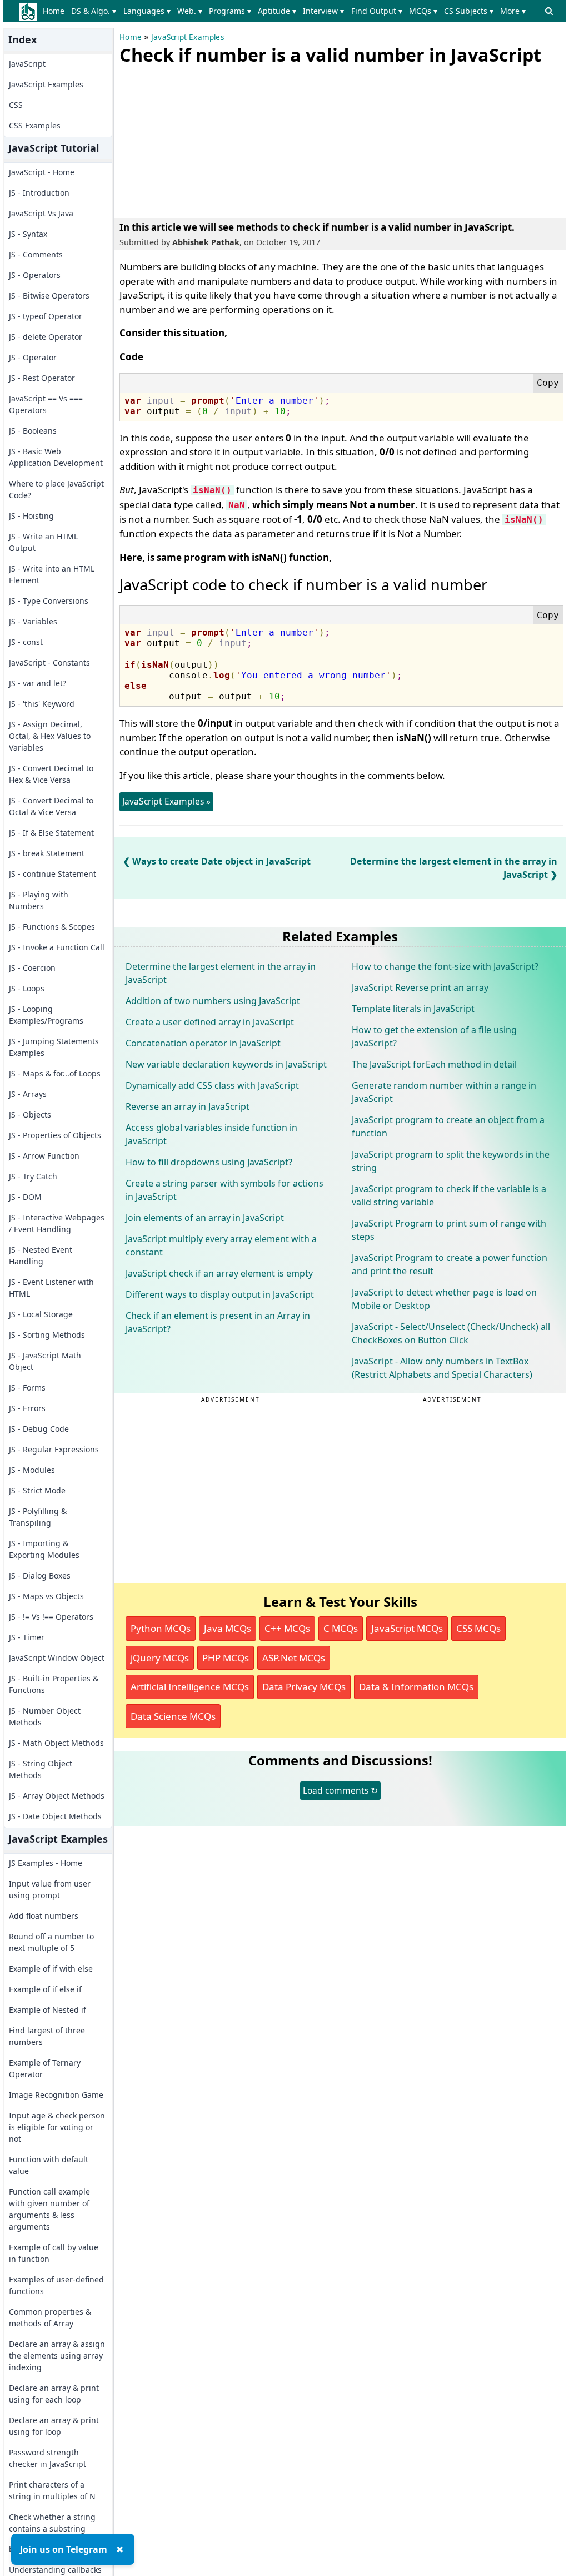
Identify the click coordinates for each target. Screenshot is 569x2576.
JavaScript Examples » (166, 801)
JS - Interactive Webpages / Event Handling (57, 1223)
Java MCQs (228, 1628)
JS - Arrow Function (44, 1156)
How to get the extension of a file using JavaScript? (434, 1036)
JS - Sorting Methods (47, 1335)
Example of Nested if (48, 2010)
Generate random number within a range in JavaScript (444, 1092)
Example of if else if (45, 1989)
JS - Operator (33, 357)
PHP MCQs (226, 1658)
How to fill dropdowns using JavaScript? (209, 1162)
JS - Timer (27, 1637)
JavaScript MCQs (407, 1628)
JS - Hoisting (31, 516)
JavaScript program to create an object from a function (448, 1126)
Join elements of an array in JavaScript (205, 1218)
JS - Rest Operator (42, 378)
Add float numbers (44, 1916)
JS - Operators (35, 275)
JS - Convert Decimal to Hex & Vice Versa (51, 774)
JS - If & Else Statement (51, 833)
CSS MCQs (478, 1628)
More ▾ (513, 11)
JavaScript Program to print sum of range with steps (449, 1230)
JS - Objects (30, 1115)
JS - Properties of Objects (55, 1135)
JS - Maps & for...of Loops (55, 1073)
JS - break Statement (47, 853)
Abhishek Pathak (206, 242)
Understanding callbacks (55, 2570)
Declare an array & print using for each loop (54, 2394)
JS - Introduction (39, 193)
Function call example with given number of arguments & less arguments (49, 2209)
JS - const (26, 642)
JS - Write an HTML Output (43, 542)
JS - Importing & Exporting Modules (44, 1549)
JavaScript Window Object (57, 1658)
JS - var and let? (38, 683)
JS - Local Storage (41, 1314)
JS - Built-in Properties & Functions (54, 1684)
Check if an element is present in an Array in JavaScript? (218, 1322)
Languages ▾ (147, 11)
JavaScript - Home (42, 172)
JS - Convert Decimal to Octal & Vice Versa (51, 806)
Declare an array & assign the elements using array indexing (57, 2356)
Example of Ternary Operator (45, 2068)
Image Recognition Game (56, 2095)
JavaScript (27, 64)
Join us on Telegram (64, 2549)
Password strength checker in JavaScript (48, 2458)
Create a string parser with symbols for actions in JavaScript (224, 1190)
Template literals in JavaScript (413, 1009)
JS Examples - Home (46, 1863)
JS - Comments (36, 254)
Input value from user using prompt (50, 1889)
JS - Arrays (28, 1094)
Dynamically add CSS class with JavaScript (212, 1085)
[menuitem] (56, 11)
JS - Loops (27, 988)
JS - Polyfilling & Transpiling (38, 1517)
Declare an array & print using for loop (54, 2426)
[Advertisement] (203, 139)
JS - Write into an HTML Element (52, 574)
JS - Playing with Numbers (39, 900)
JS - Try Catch (33, 1176)
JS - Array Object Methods (57, 1796)
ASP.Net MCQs (294, 1658)
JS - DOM (25, 1197)
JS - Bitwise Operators (49, 296)
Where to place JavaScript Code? (56, 489)
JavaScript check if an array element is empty (219, 1273)
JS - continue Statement (53, 874)
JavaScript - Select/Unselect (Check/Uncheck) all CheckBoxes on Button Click (451, 1333)
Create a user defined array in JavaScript (210, 1022)
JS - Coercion (32, 968)
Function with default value (49, 2165)
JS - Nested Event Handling (41, 1255)
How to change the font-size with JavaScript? (445, 966)
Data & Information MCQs (416, 1687)
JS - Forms (27, 1388)
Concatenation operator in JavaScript (203, 1043)
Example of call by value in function (54, 2253)
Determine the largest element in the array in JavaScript (221, 973)
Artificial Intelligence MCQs (190, 1687)
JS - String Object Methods (41, 1769)
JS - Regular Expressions (54, 1449)
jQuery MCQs (160, 1658)
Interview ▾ (323, 11)
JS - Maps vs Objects (46, 1596)
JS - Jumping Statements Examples (54, 1047)
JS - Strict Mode (37, 1490)
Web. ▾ (190, 11)
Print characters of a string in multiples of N (52, 2490)
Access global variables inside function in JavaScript (211, 1134)
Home (54, 11)
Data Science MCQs (173, 1716)
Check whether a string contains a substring (52, 2523)
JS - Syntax (28, 234)
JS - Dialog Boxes (40, 1575)
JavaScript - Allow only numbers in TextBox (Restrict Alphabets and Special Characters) (442, 1368)
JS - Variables (33, 621)
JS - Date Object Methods (55, 1816)
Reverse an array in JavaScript (188, 1106)
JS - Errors (27, 1408)
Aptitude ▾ (277, 11)
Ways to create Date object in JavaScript (221, 861)
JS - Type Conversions (49, 601)
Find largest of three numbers (47, 2036)
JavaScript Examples (46, 84)
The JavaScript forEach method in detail (434, 1064)
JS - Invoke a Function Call (57, 947)
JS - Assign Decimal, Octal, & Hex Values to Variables (50, 736)
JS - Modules (32, 1470)
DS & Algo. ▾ (94, 11)
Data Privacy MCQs (304, 1687)
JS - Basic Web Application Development (56, 457)
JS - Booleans (33, 431)
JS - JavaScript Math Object (45, 1361)
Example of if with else (51, 1969)
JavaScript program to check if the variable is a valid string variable (449, 1195)
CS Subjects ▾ (469, 11)
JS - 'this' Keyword (42, 704)
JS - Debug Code (39, 1429)
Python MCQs (161, 1628)
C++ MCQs (287, 1628)
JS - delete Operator (46, 337)
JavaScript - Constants (49, 662)
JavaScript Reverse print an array (420, 987)
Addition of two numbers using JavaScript (213, 1001)
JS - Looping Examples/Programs (46, 1015)
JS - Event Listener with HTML (51, 1288)
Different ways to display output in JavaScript (220, 1294)
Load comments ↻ (340, 1790)
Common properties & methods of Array (50, 2317)
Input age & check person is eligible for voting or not (57, 2127)
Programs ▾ (230, 11)
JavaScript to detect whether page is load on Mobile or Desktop (444, 1299)
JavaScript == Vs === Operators (46, 404)
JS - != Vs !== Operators (51, 1617)
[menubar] (286, 11)
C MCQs (341, 1628)
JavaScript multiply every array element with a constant (221, 1245)
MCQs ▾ (423, 11)
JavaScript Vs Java (41, 213)
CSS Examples (35, 125)
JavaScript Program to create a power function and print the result (450, 1264)
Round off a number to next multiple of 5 (51, 1942)
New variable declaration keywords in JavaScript (226, 1064)
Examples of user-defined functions (56, 2285)
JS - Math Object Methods (56, 1743)
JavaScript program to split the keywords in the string (451, 1161)
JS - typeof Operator (46, 316)
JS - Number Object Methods (45, 1716)
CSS (16, 105)
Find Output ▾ (377, 11)
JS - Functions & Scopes (52, 927)
